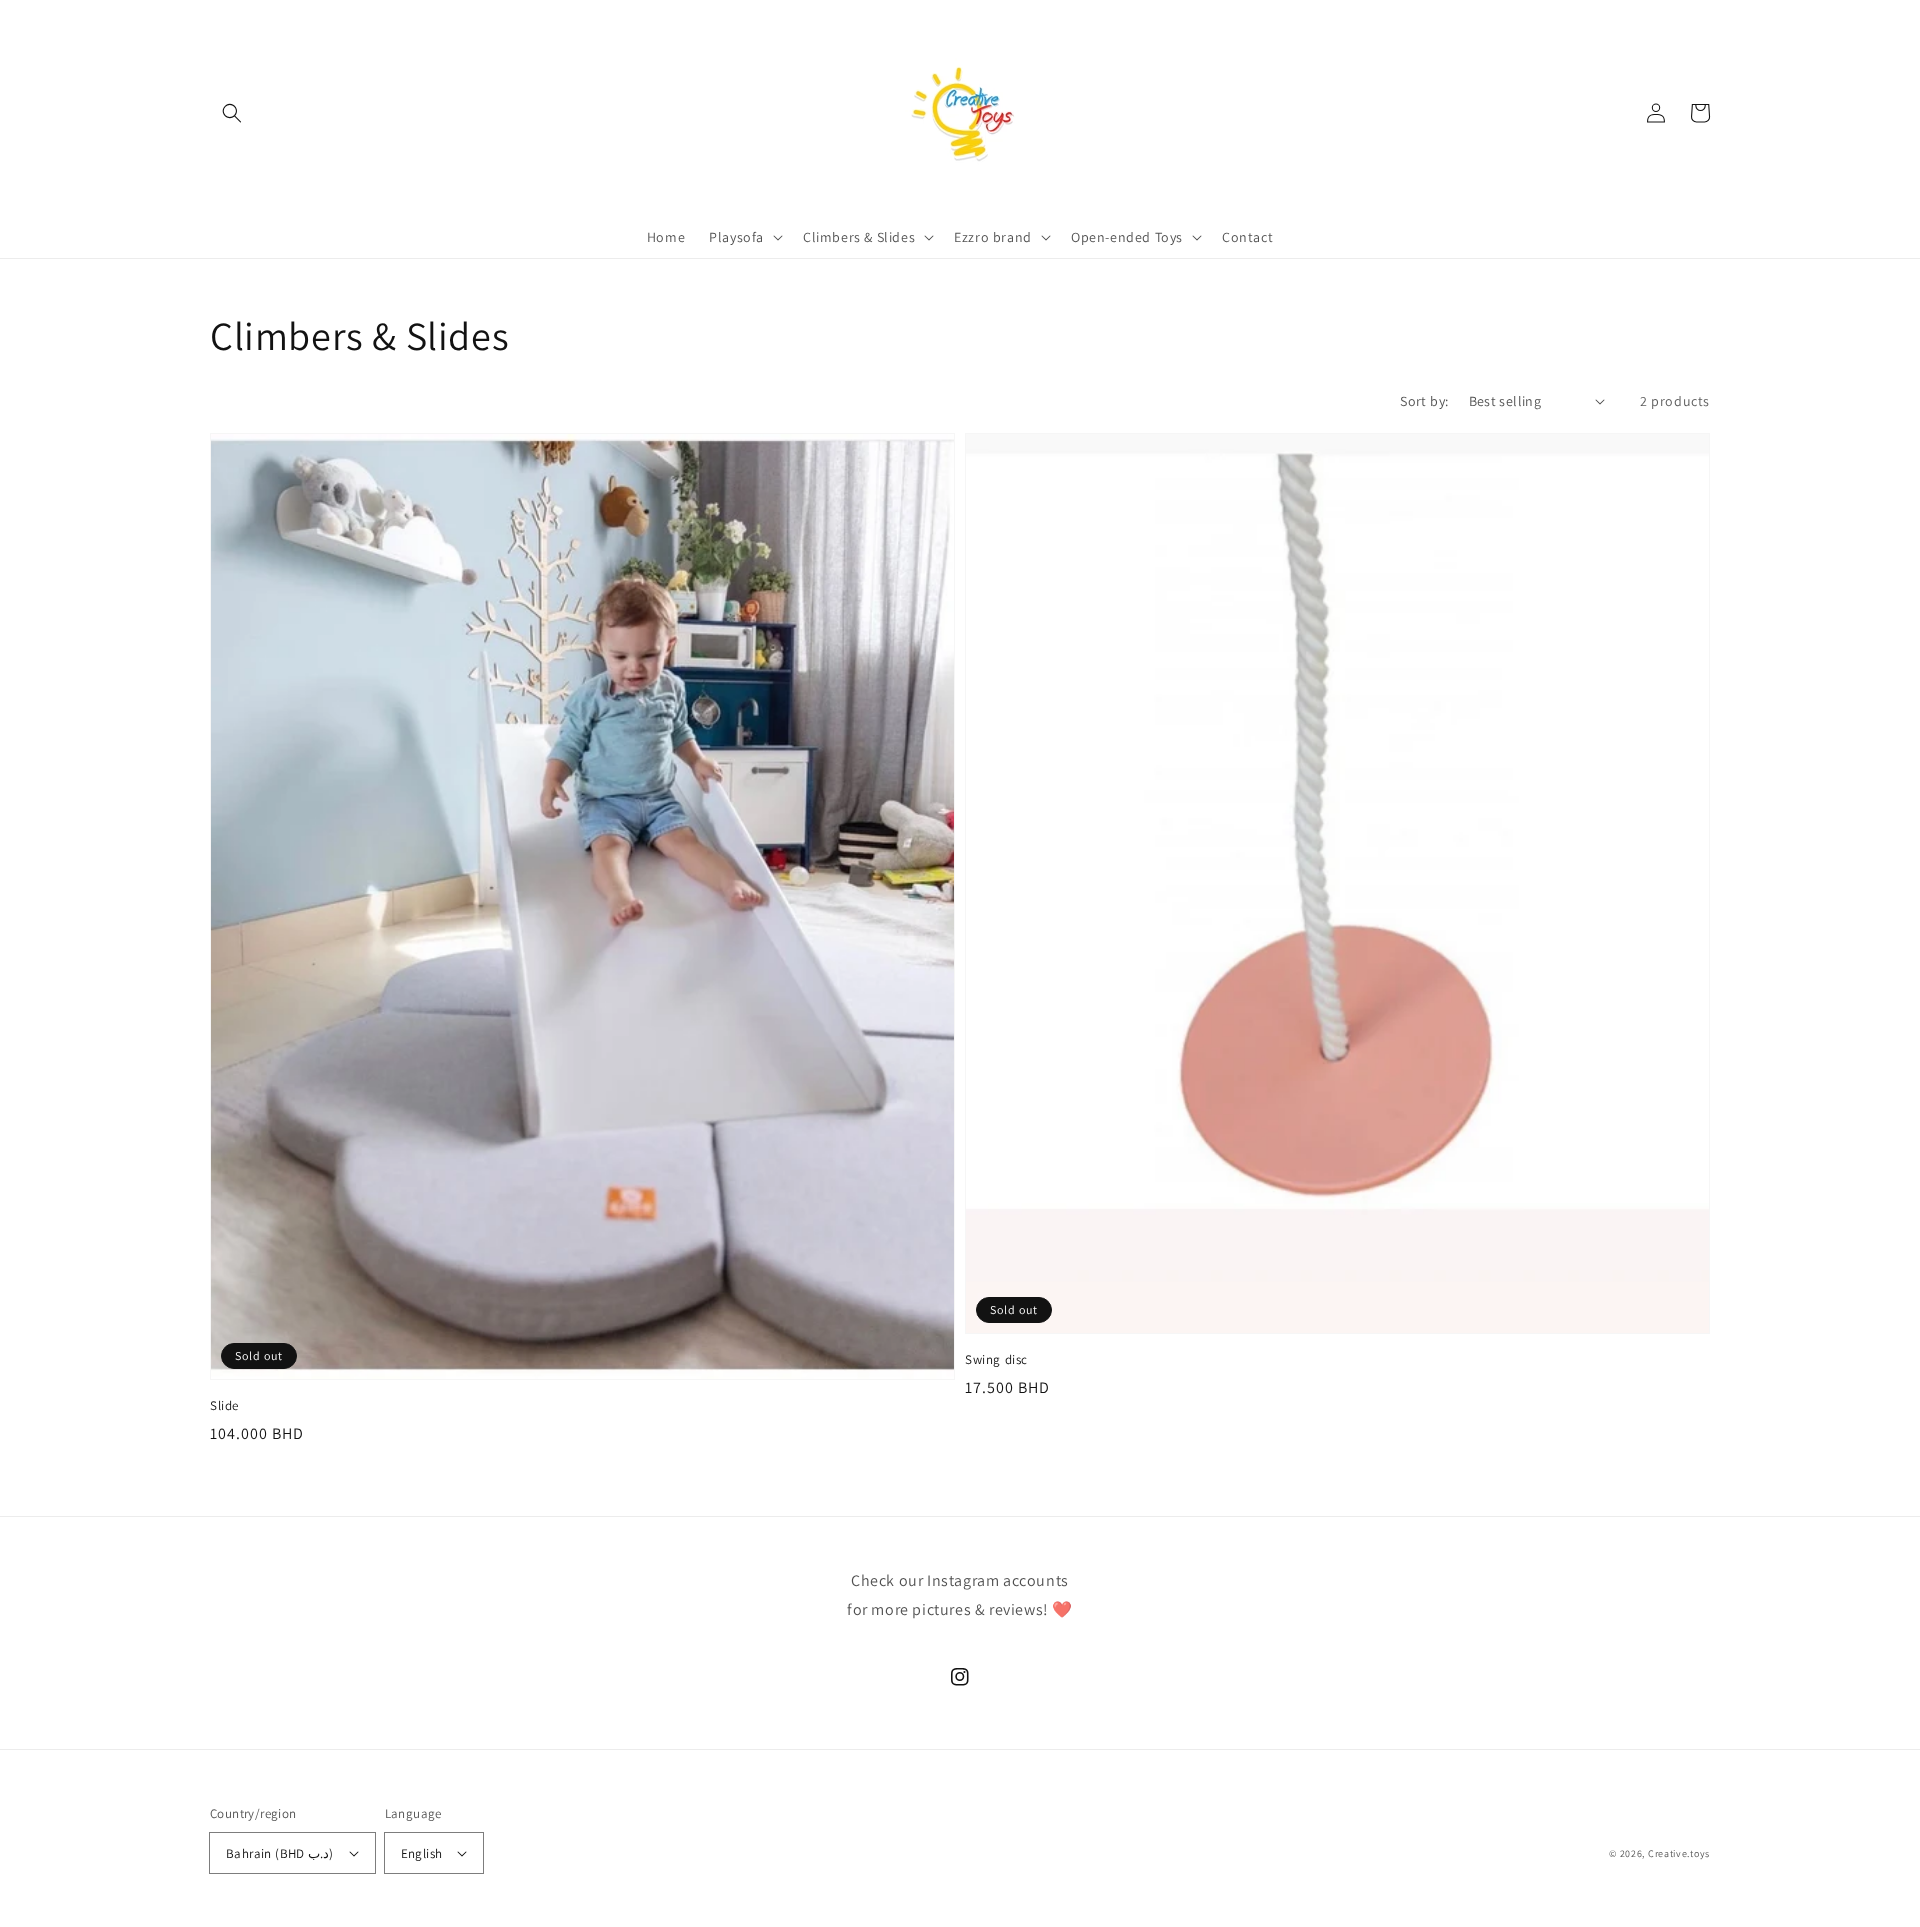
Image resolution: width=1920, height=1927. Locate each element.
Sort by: (1424, 401)
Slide (224, 1405)
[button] (232, 113)
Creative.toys (1679, 1853)
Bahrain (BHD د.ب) (280, 1853)
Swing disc (996, 1359)
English (422, 1853)
